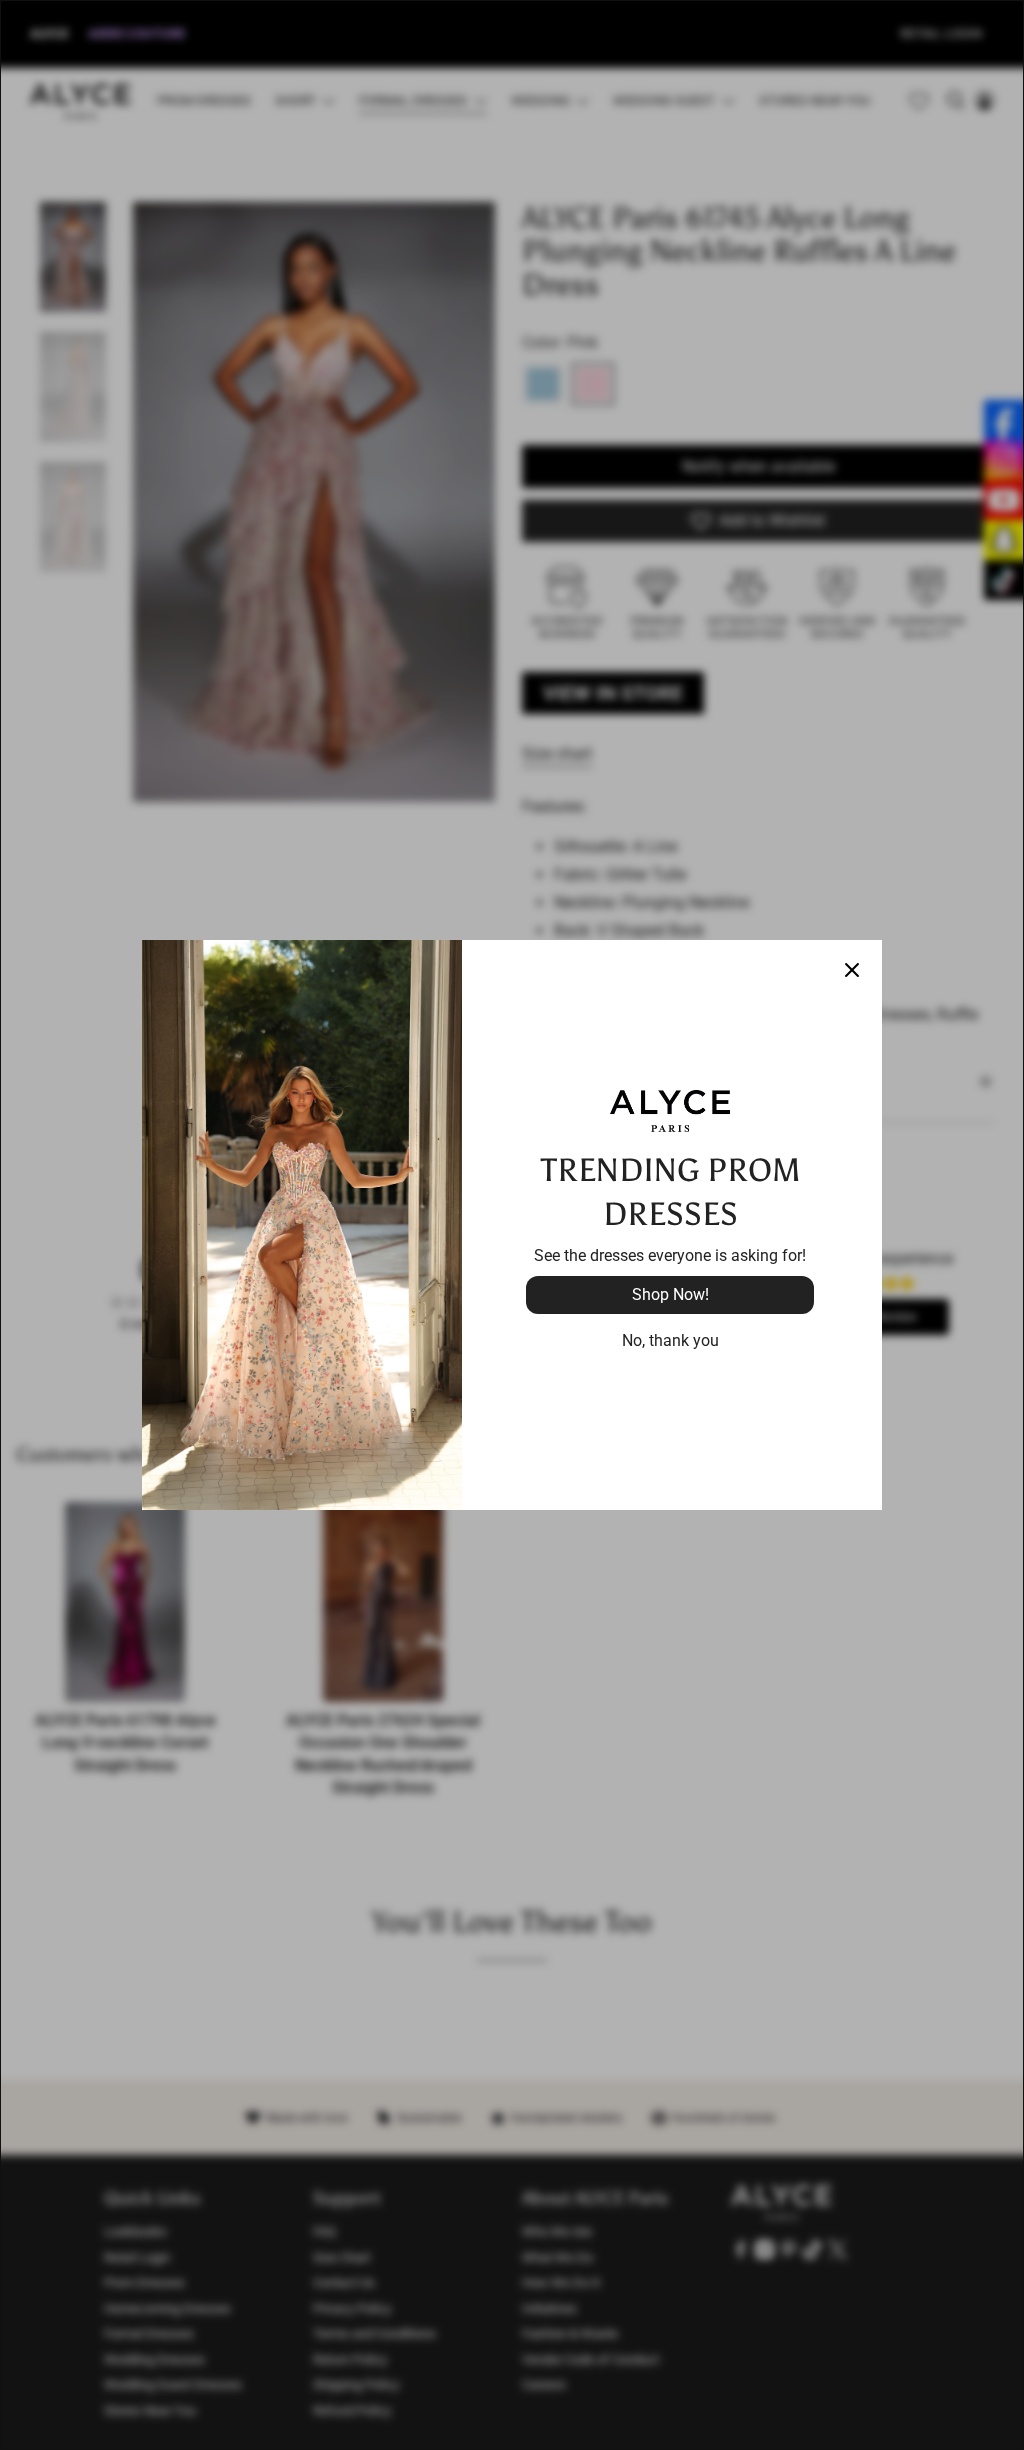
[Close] (852, 970)
